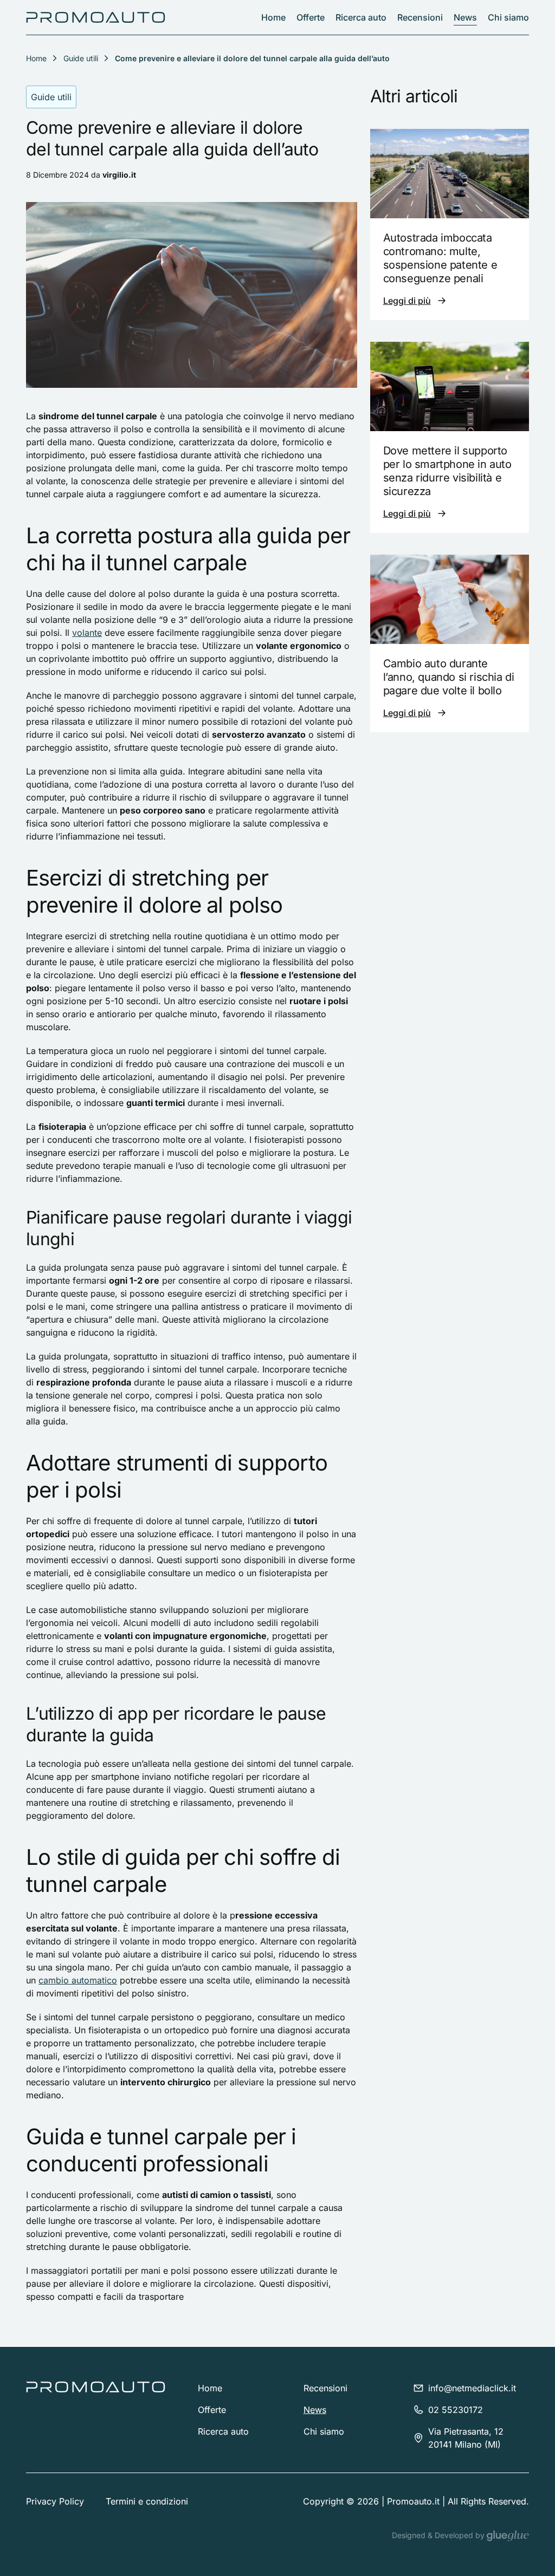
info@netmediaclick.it (472, 2388)
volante (87, 633)
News (465, 17)
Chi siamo (508, 17)
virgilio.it (119, 175)
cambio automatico (78, 1980)
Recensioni (420, 17)
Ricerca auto (361, 17)
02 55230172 (456, 2410)
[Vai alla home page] (96, 17)
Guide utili (81, 58)
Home (273, 17)
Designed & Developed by (439, 2535)
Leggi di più (407, 301)
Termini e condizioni (147, 2501)
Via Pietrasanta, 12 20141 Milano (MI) (466, 2438)
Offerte (311, 17)
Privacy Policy (55, 2501)
